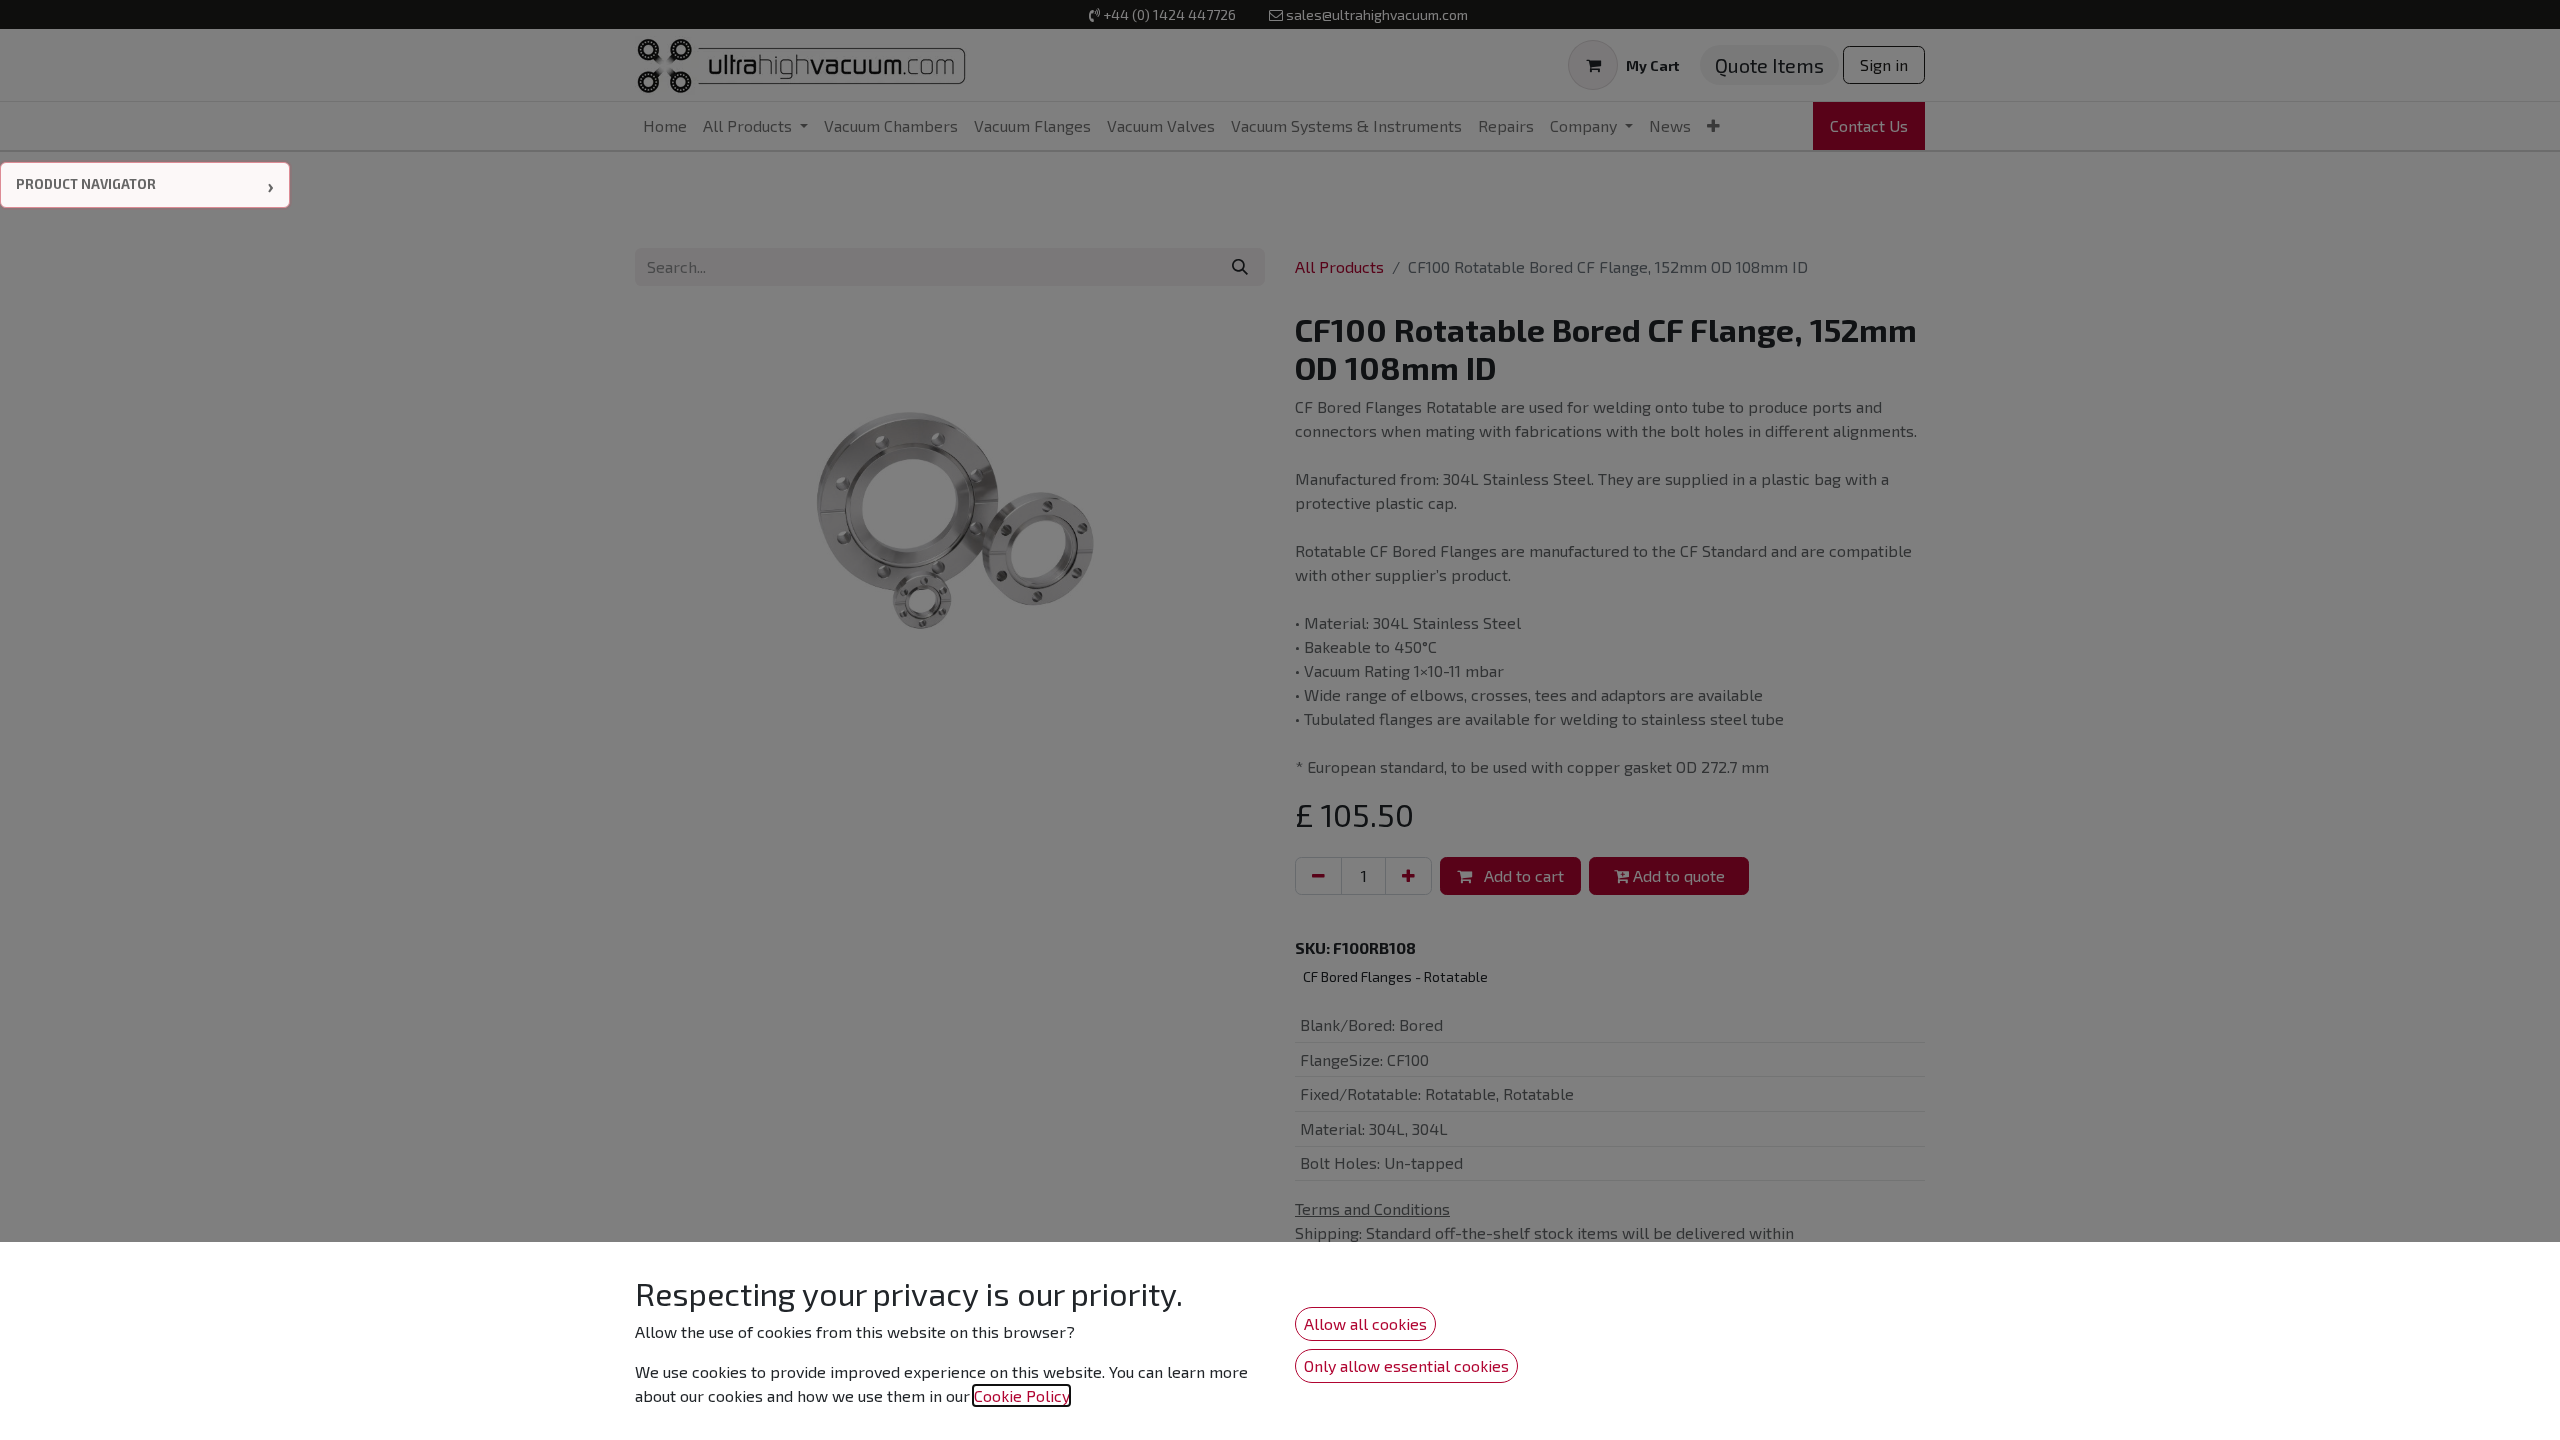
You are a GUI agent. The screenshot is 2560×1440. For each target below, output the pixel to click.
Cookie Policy (1021, 1395)
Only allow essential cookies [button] (1406, 1365)
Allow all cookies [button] (1365, 1323)
